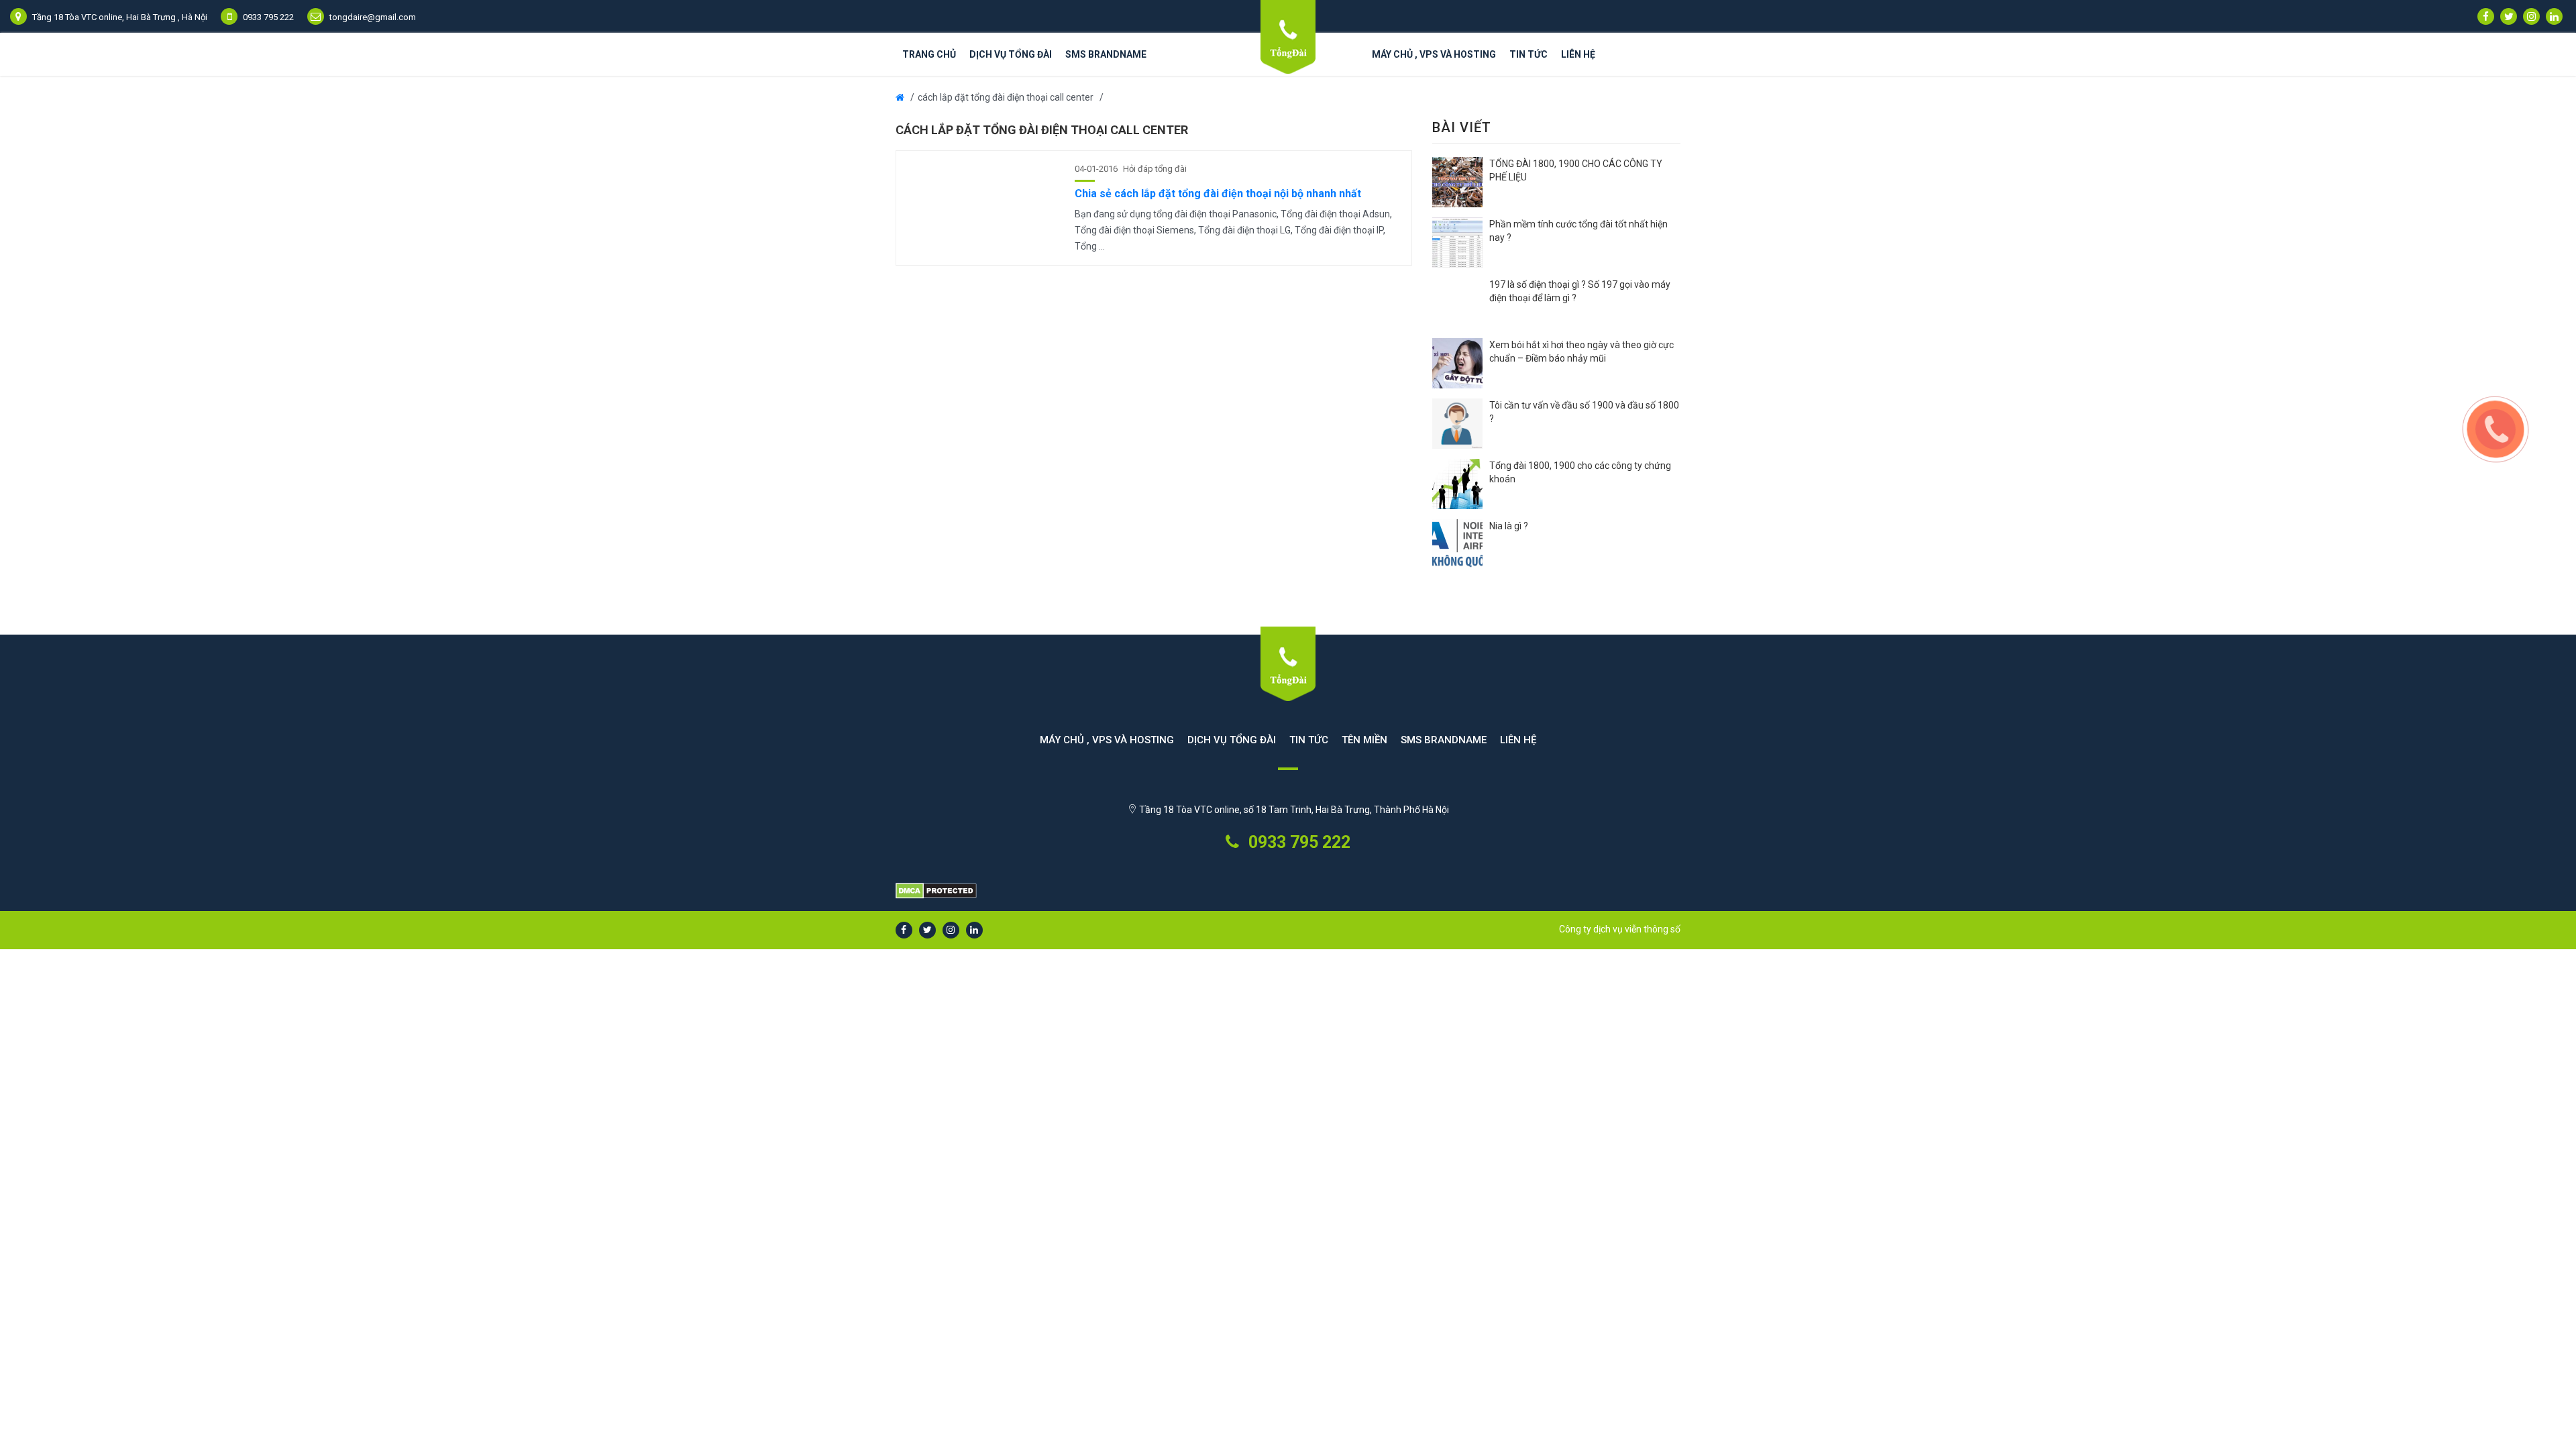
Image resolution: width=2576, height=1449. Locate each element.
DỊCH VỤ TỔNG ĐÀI (1011, 54)
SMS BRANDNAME (1106, 54)
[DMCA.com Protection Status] (1288, 892)
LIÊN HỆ (1578, 54)
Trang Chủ (929, 54)
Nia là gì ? (1509, 526)
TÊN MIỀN (1364, 740)
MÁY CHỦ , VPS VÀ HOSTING (1434, 54)
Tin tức (1528, 54)
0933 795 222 (1297, 842)
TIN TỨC (1309, 740)
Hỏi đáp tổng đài (1155, 169)
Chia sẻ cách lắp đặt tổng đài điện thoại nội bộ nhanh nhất (1218, 194)
